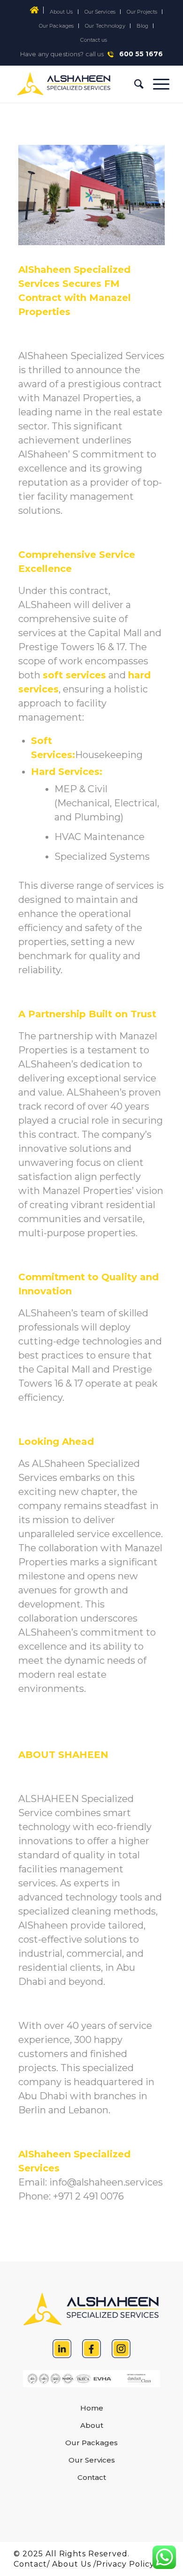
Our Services (100, 12)
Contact (92, 2477)
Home (92, 2408)
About (92, 2425)
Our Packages (56, 26)
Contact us (94, 40)
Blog (142, 26)
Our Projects (142, 12)
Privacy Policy (125, 2564)
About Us (61, 12)
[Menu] (156, 84)
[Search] (134, 84)
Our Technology (105, 26)
